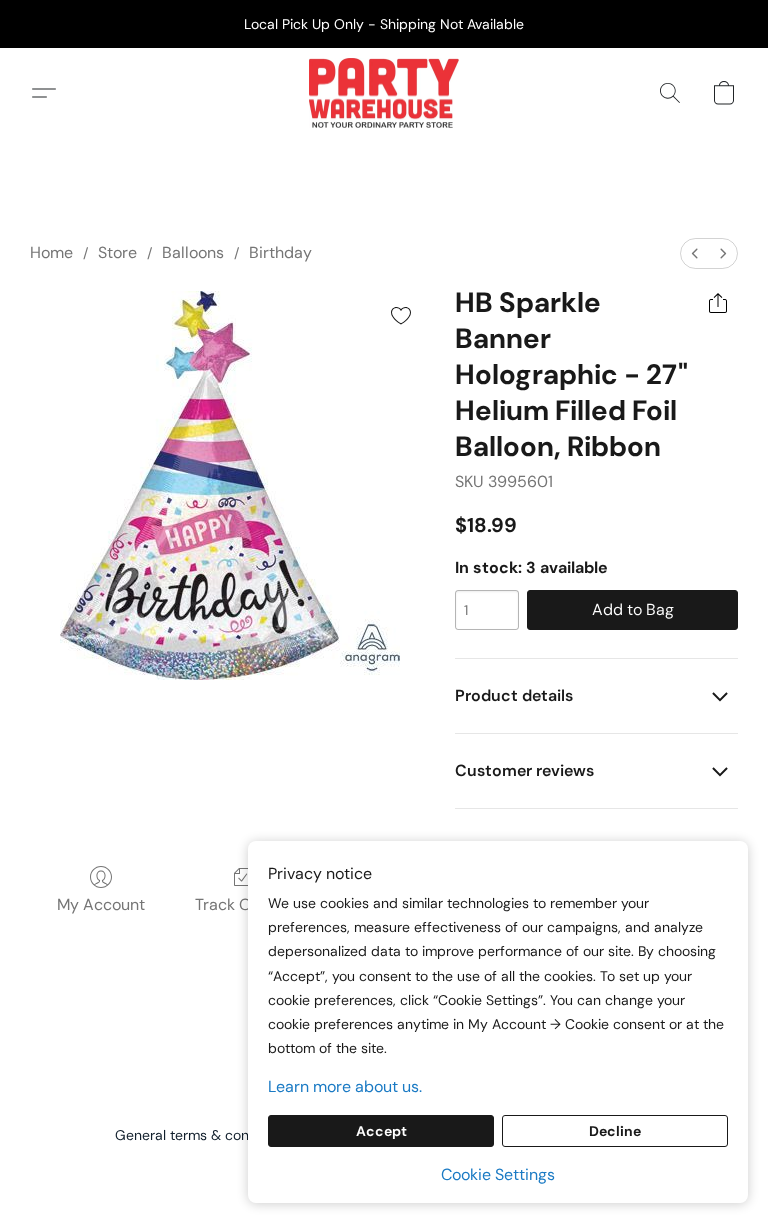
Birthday (280, 252)
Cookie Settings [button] (498, 1174)
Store (117, 252)
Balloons (193, 252)
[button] (383, 93)
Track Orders (242, 904)
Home (51, 252)
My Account (101, 904)
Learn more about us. (345, 1086)
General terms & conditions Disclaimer (239, 1135)
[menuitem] (695, 253)
